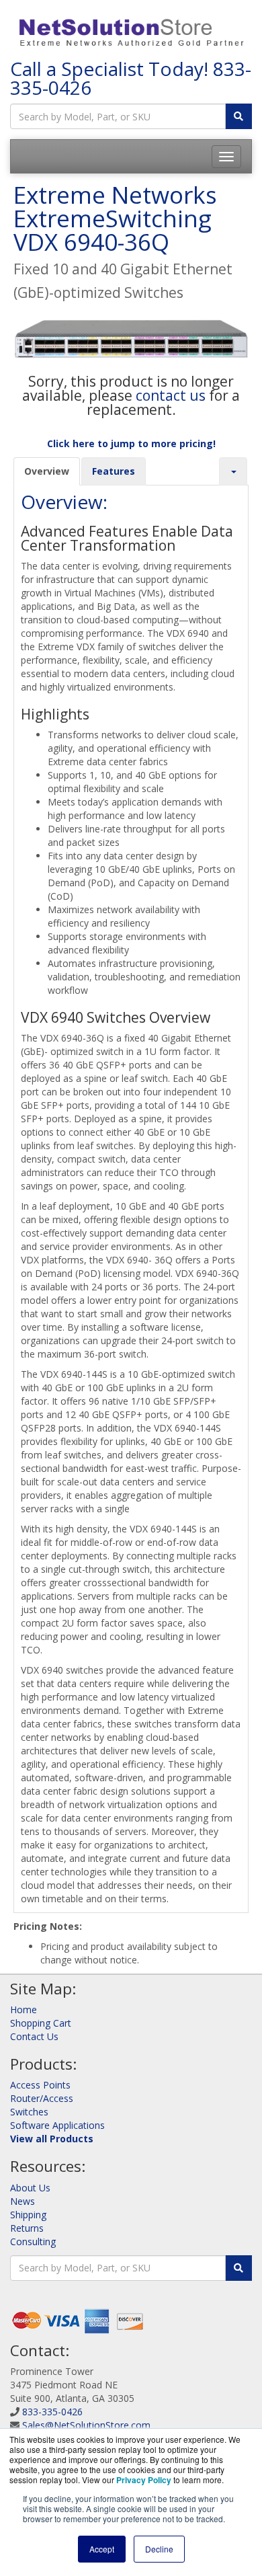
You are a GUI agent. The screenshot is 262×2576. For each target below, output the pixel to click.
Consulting (33, 2241)
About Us (30, 2188)
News (23, 2201)
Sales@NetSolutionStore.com (86, 2425)
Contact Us (34, 2036)
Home (24, 2009)
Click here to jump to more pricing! (131, 443)
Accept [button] (102, 2549)
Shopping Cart (41, 2023)
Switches (29, 2112)
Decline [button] (159, 2549)
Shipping (28, 2215)
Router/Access (42, 2098)
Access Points (40, 2085)
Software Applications (57, 2125)
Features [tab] (114, 471)
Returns (27, 2228)
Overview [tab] (47, 471)
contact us (171, 395)
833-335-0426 (52, 2412)
